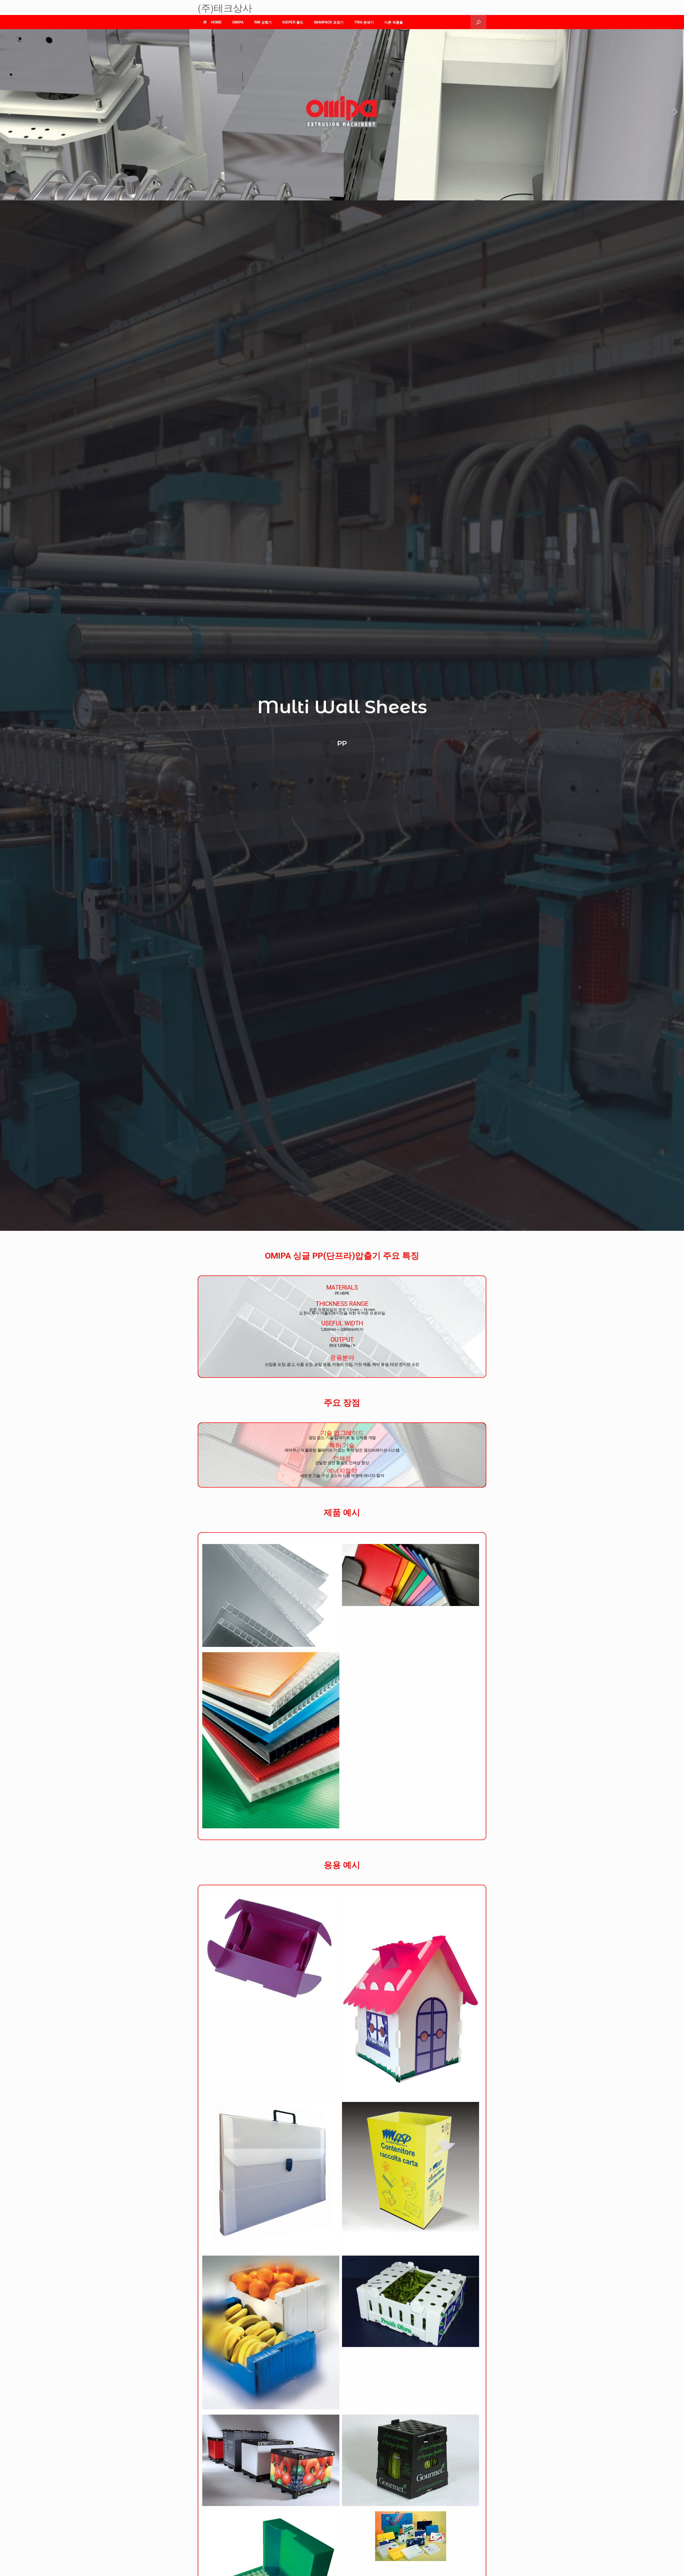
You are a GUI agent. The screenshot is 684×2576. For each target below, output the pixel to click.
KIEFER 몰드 (293, 22)
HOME (216, 22)
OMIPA (238, 22)
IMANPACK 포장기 (329, 22)
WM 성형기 (263, 22)
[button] (8, 112)
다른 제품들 (394, 22)
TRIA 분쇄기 (364, 22)
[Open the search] (478, 22)
